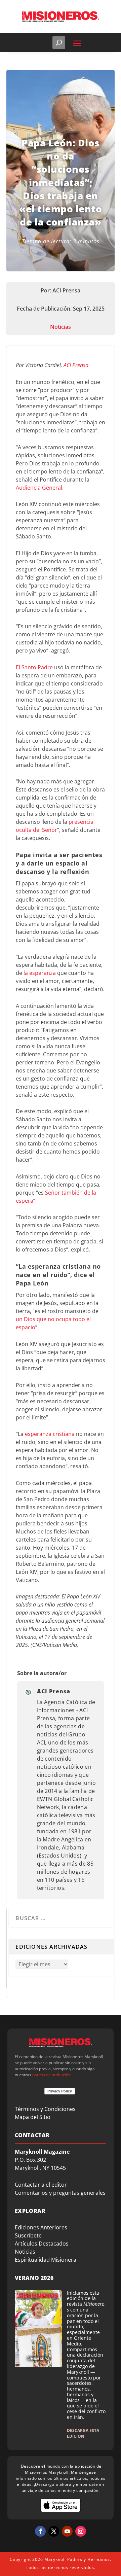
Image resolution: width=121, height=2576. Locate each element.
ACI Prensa (76, 365)
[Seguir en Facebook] (40, 2531)
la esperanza (40, 973)
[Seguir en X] (54, 2531)
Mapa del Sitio (33, 2117)
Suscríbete (28, 2235)
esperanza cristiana (50, 1434)
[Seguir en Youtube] (67, 2531)
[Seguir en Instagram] (81, 2531)
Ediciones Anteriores (41, 2227)
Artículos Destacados (42, 2244)
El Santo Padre (34, 667)
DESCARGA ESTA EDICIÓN (83, 2433)
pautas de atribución (51, 2075)
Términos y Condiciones (45, 2109)
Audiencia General (39, 488)
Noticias (61, 327)
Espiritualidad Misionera (46, 2260)
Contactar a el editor (41, 2185)
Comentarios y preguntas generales (60, 2193)
